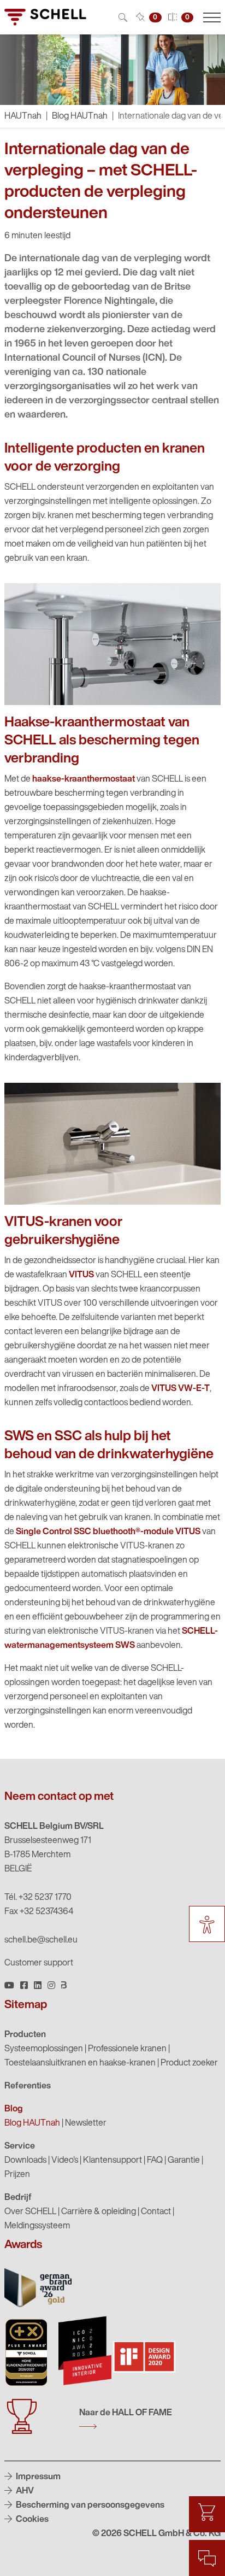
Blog (14, 2109)
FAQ (155, 2161)
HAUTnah (23, 116)
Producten (25, 2035)
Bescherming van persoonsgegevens (89, 2505)
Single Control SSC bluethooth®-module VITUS (108, 1532)
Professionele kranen (127, 2049)
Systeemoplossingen (44, 2049)
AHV (24, 2491)
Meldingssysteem (37, 2226)
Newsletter (86, 2123)
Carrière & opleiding (99, 2212)
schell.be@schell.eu (41, 1940)
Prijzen (17, 2175)
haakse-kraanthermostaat (84, 779)
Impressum (37, 2477)
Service (20, 2146)
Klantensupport (112, 2161)
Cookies (31, 2520)
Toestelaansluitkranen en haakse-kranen (80, 2063)
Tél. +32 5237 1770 (38, 1898)
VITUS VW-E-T (180, 1389)
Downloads (25, 2161)
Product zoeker (189, 2063)
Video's (65, 2161)
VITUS (81, 1275)
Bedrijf (18, 2198)
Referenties (28, 2086)
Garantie (184, 2161)
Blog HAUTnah (80, 116)
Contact (156, 2212)
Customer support (39, 1963)
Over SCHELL (30, 2212)
